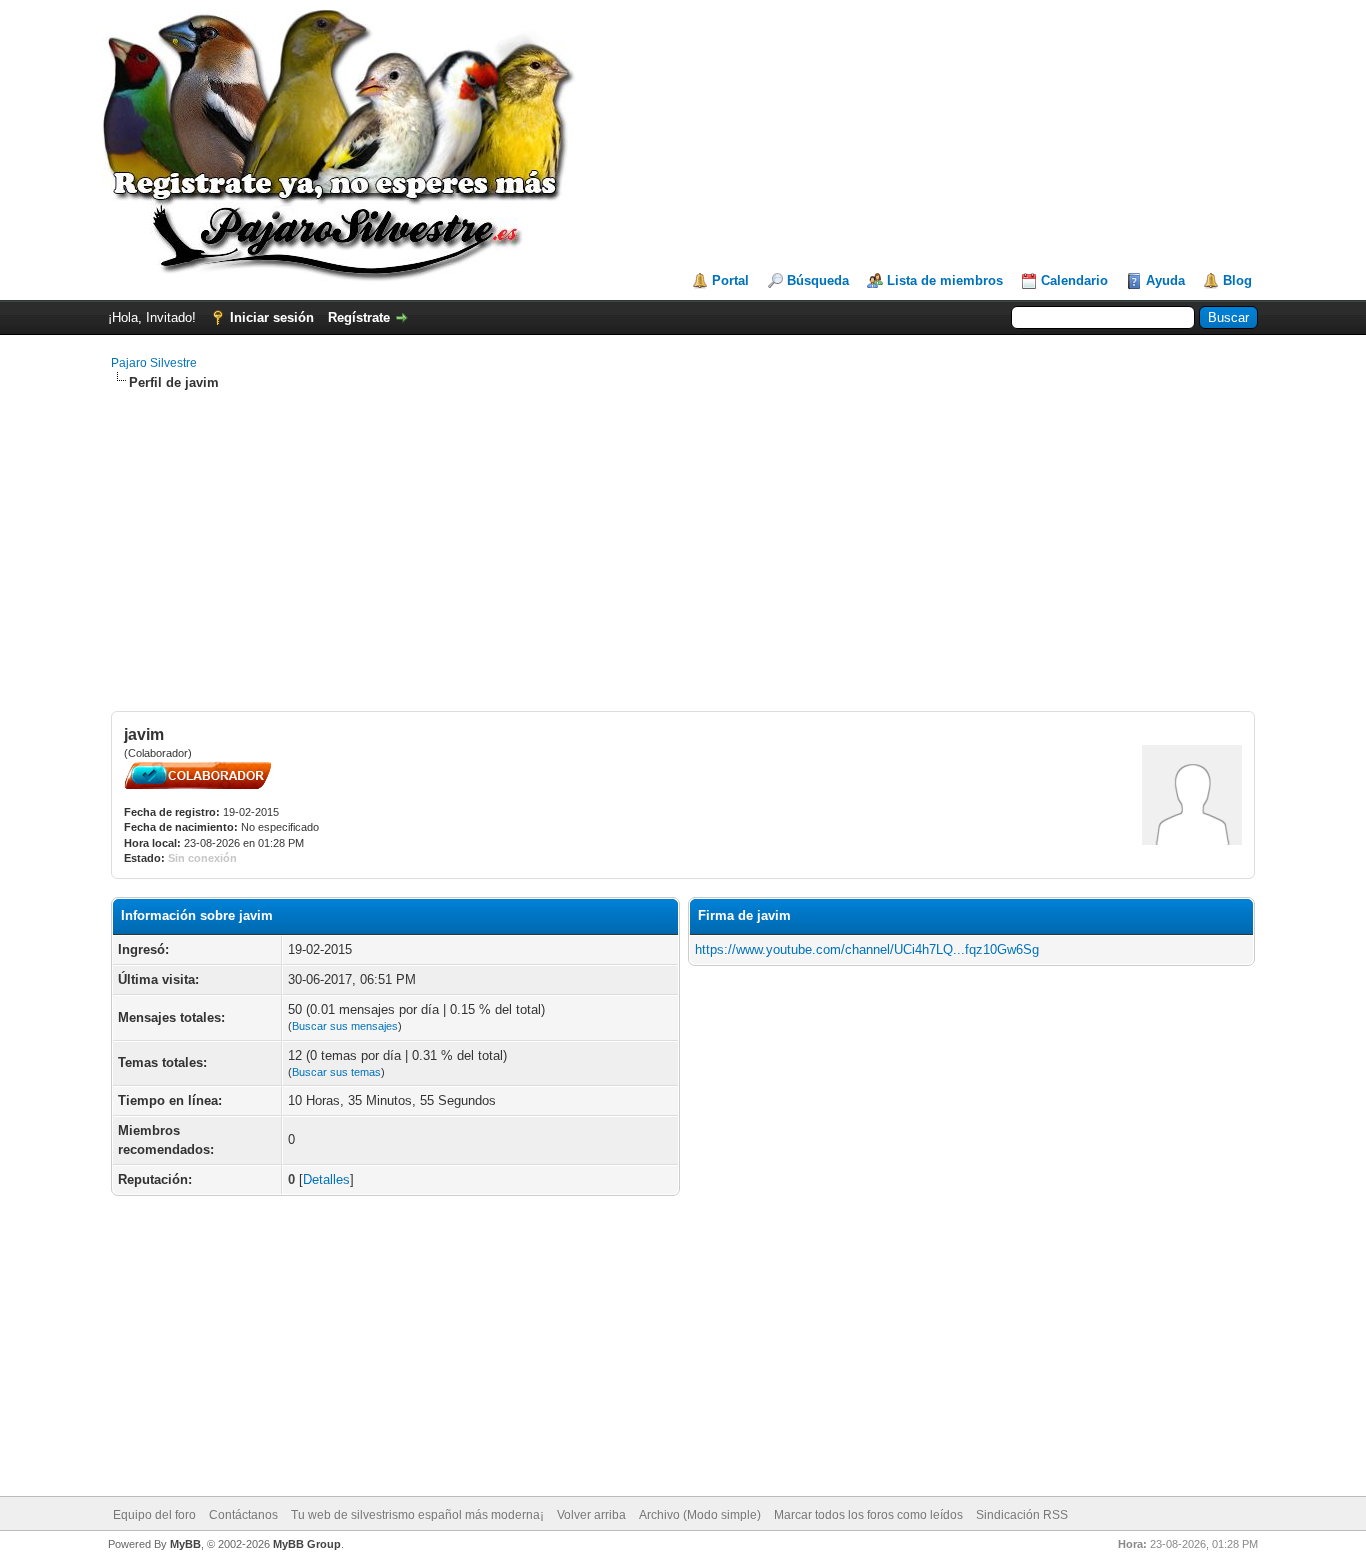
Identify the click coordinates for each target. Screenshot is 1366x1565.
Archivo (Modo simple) (700, 1515)
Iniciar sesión (272, 317)
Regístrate (359, 317)
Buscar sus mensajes (345, 1026)
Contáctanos (243, 1515)
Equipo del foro (154, 1515)
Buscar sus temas (336, 1072)
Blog (1237, 280)
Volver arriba (591, 1515)
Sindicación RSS (1022, 1515)
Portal (730, 280)
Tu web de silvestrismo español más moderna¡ (417, 1515)
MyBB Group (307, 1544)
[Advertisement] (683, 551)
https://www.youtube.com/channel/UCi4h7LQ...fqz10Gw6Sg (867, 949)
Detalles (326, 1179)
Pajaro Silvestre (154, 363)
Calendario (1074, 280)
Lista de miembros (945, 280)
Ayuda (1165, 280)
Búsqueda (818, 280)
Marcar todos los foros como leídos (868, 1515)
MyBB (185, 1544)
